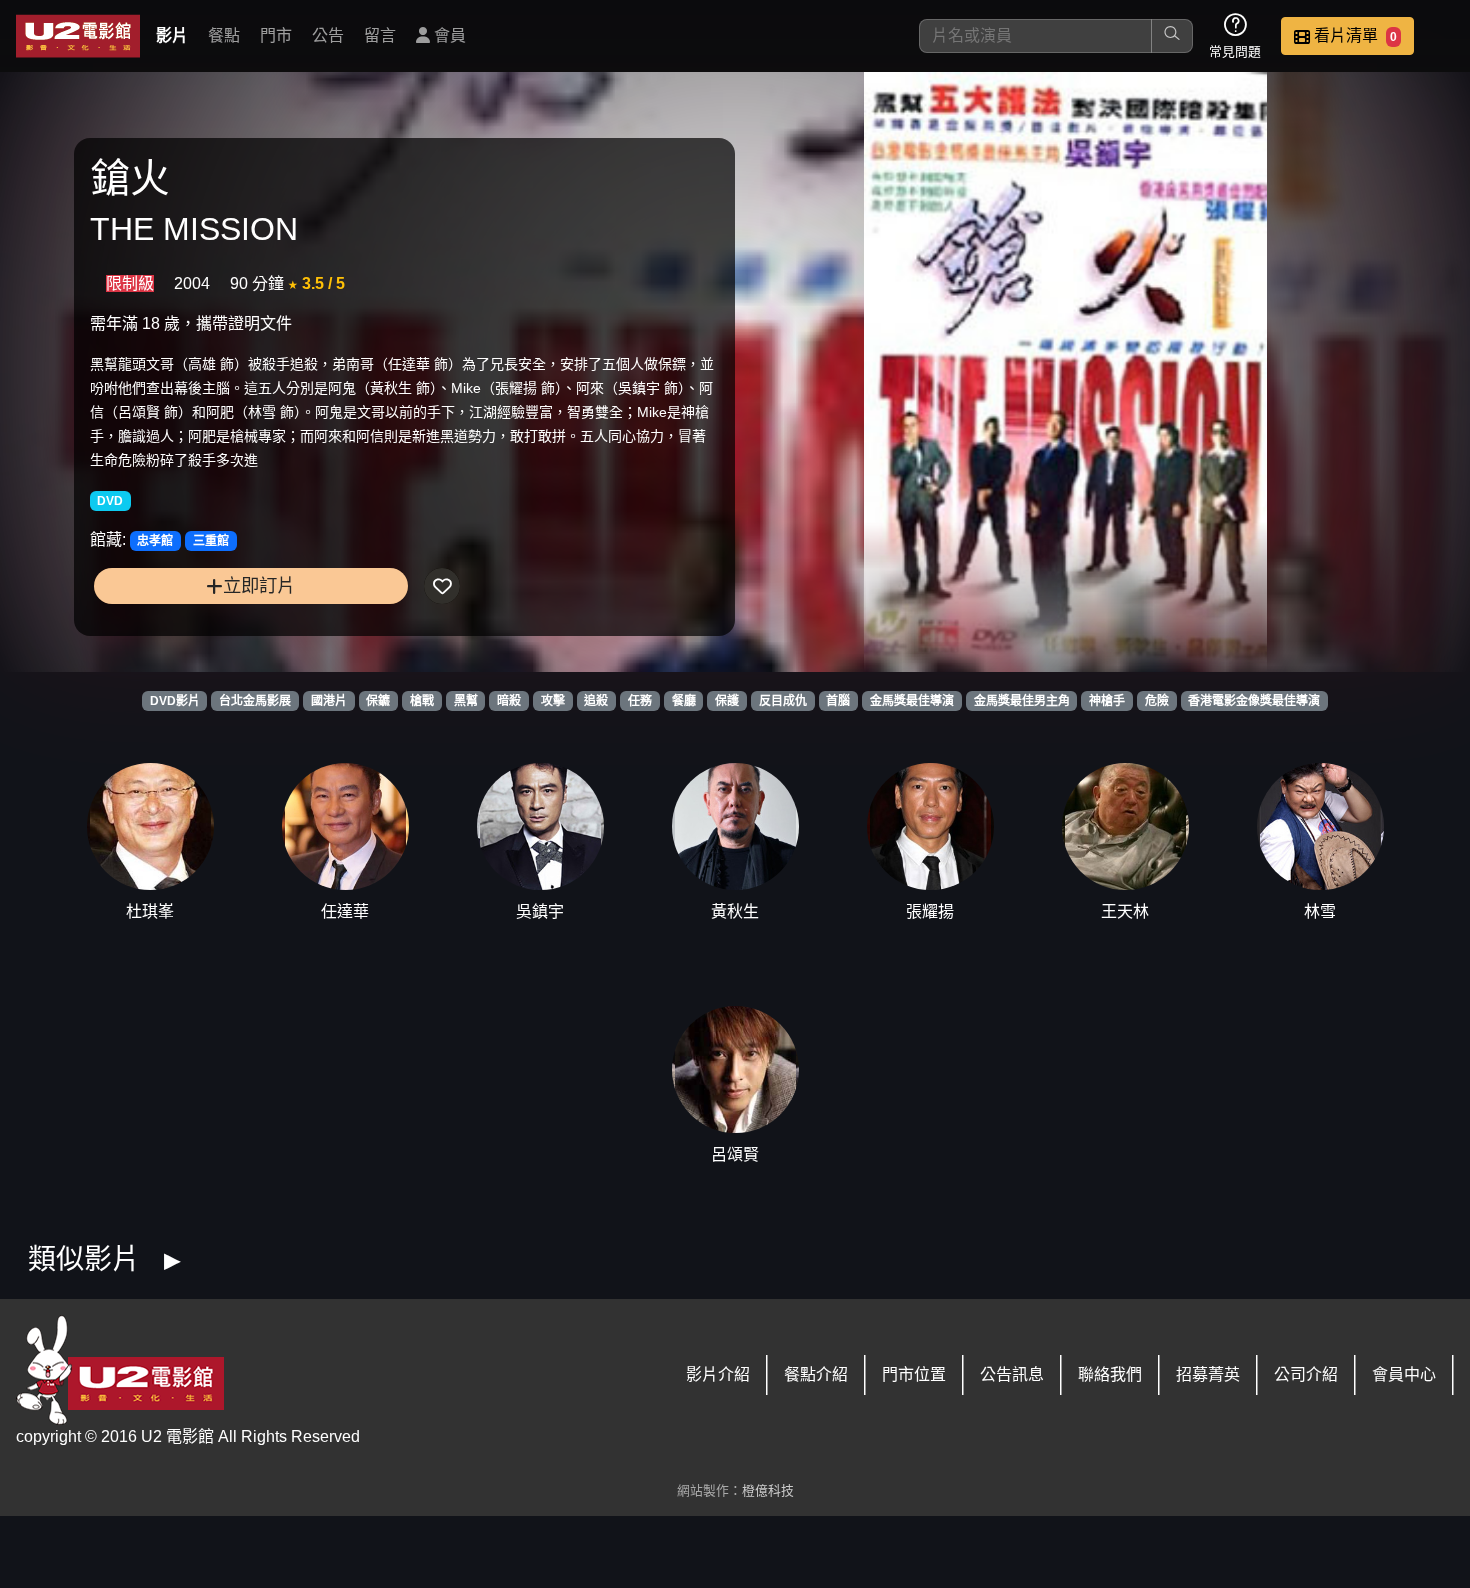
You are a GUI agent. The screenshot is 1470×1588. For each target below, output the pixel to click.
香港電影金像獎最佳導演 (1254, 701)
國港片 (329, 701)
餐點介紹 (816, 1374)
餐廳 (684, 701)
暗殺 (509, 701)
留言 (380, 35)
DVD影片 (175, 701)
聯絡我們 (1110, 1374)
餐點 (224, 35)
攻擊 (553, 701)
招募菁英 (1208, 1374)
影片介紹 (718, 1374)
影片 (172, 35)
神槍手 (1107, 701)
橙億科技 (768, 1490)
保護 (727, 701)
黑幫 (466, 701)
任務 (640, 701)
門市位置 (914, 1374)
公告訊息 (1012, 1374)
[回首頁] (78, 36)
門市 (276, 35)
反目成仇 (783, 701)
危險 (1157, 701)
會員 (448, 35)
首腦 (838, 701)
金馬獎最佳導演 (912, 701)
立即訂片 (259, 585)
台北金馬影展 (255, 701)
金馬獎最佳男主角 (1022, 701)
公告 (328, 35)
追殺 (596, 701)
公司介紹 (1306, 1374)
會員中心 (1404, 1374)
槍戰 (422, 701)
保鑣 (378, 701)
